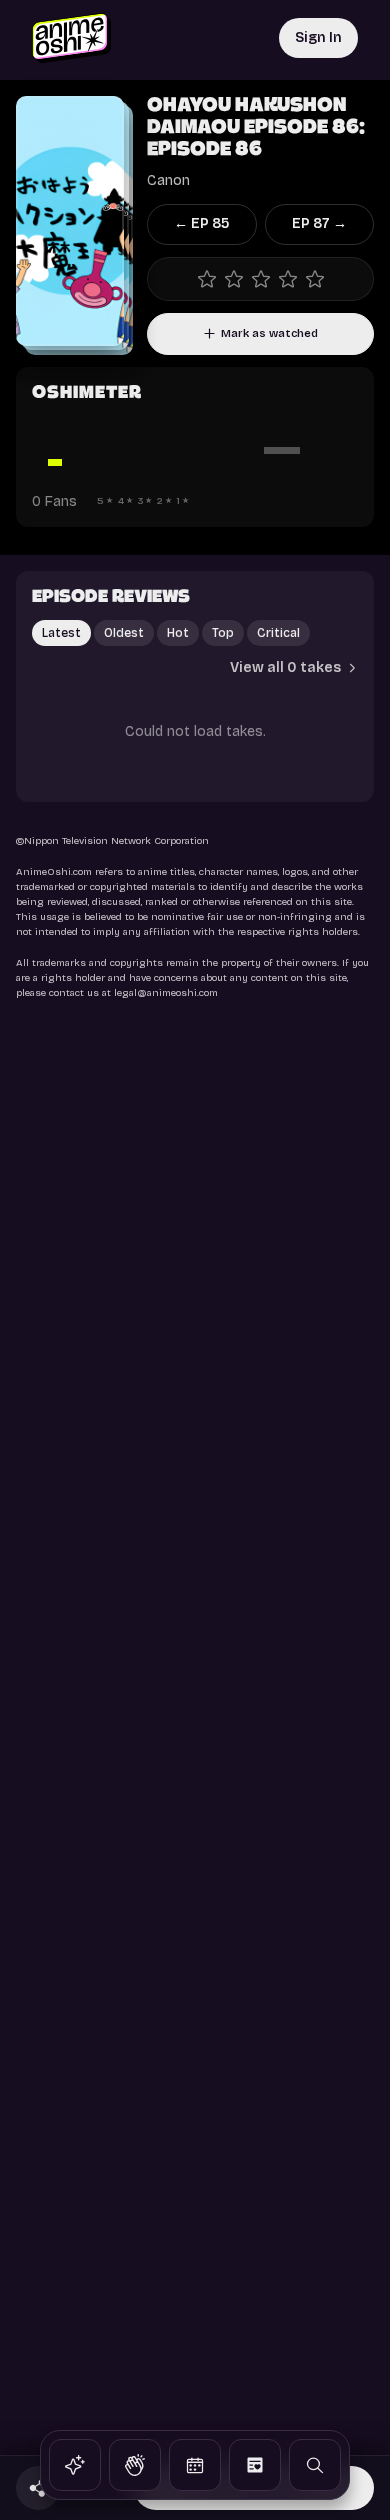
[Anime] (75, 2465)
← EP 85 (201, 223)
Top (223, 633)
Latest (61, 633)
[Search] (315, 2465)
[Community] (135, 2465)
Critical (278, 633)
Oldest (124, 633)
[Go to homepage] (71, 38)
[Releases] (195, 2465)
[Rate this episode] (260, 279)
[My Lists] (255, 2465)
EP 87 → (319, 223)
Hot (178, 633)
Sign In (318, 37)
